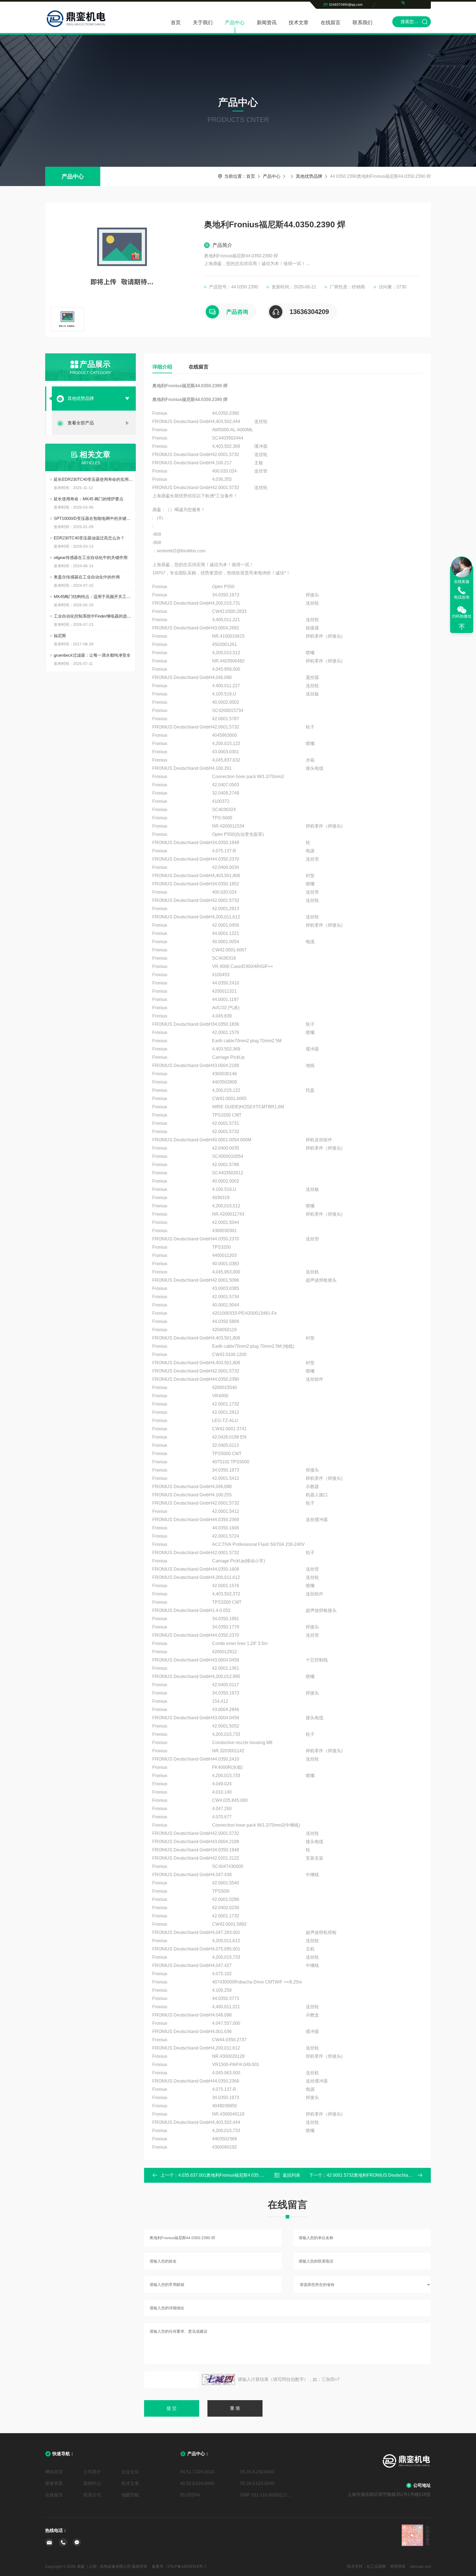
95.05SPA (190, 2495)
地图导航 (130, 2495)
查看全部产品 (81, 423)
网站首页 (54, 2472)
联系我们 (363, 23)
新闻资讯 (267, 23)
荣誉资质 (54, 2483)
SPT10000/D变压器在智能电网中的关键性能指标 (93, 518)
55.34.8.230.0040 (257, 2472)
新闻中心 (92, 2483)
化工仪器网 (376, 2566)
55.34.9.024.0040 (257, 2483)
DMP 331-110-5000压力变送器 (268, 2495)
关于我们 (203, 23)
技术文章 (299, 23)
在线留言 (331, 23)
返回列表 (291, 2175)
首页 (176, 23)
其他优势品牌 (309, 176)
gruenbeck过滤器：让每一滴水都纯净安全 (92, 655)
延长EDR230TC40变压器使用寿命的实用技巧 (93, 479)
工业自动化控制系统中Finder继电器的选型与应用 (93, 616)
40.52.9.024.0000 (197, 2483)
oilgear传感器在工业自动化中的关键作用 (91, 557)
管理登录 (398, 2566)
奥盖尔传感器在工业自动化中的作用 (87, 577)
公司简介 (92, 2472)
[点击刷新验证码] (218, 2379)
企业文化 (130, 2472)
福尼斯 (60, 636)
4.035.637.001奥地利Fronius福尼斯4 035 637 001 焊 (230, 2175)
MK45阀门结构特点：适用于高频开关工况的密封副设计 (93, 597)
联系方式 (92, 2495)
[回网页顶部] (462, 627)
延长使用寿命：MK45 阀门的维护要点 (89, 499)
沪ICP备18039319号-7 (187, 2566)
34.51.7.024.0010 (197, 2472)
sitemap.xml (420, 2566)
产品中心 (235, 23)
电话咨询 (462, 597)
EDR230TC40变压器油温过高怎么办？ (89, 538)
